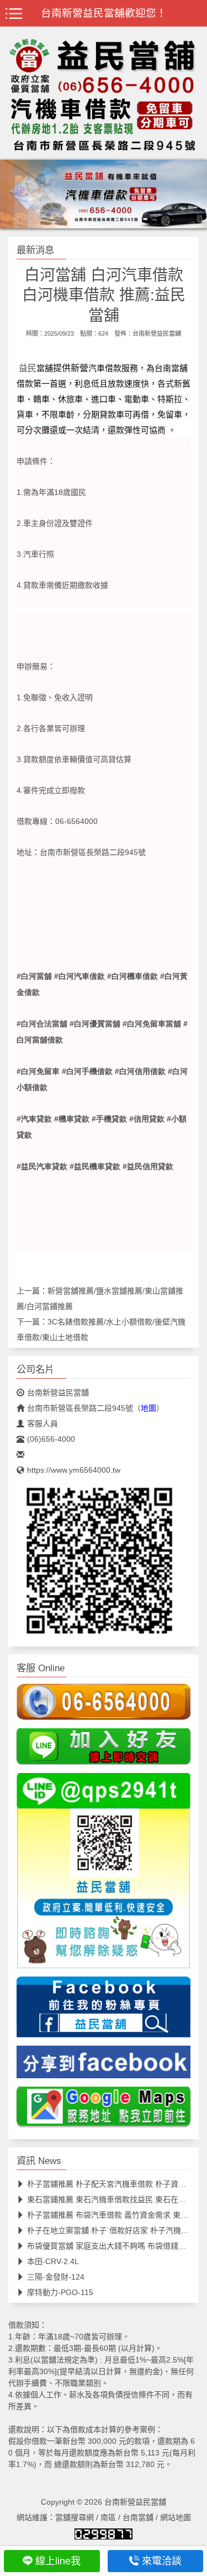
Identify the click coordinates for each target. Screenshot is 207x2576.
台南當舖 (138, 2517)
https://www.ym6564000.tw (74, 1470)
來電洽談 (162, 2561)
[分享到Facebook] (104, 2066)
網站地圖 (176, 2517)
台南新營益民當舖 (157, 333)
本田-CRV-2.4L (53, 2261)
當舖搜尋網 (75, 2517)
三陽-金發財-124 (56, 2277)
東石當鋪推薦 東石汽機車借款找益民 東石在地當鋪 (114, 2199)
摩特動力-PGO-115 (60, 2292)
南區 (108, 2517)
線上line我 (58, 2561)
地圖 (148, 1408)
